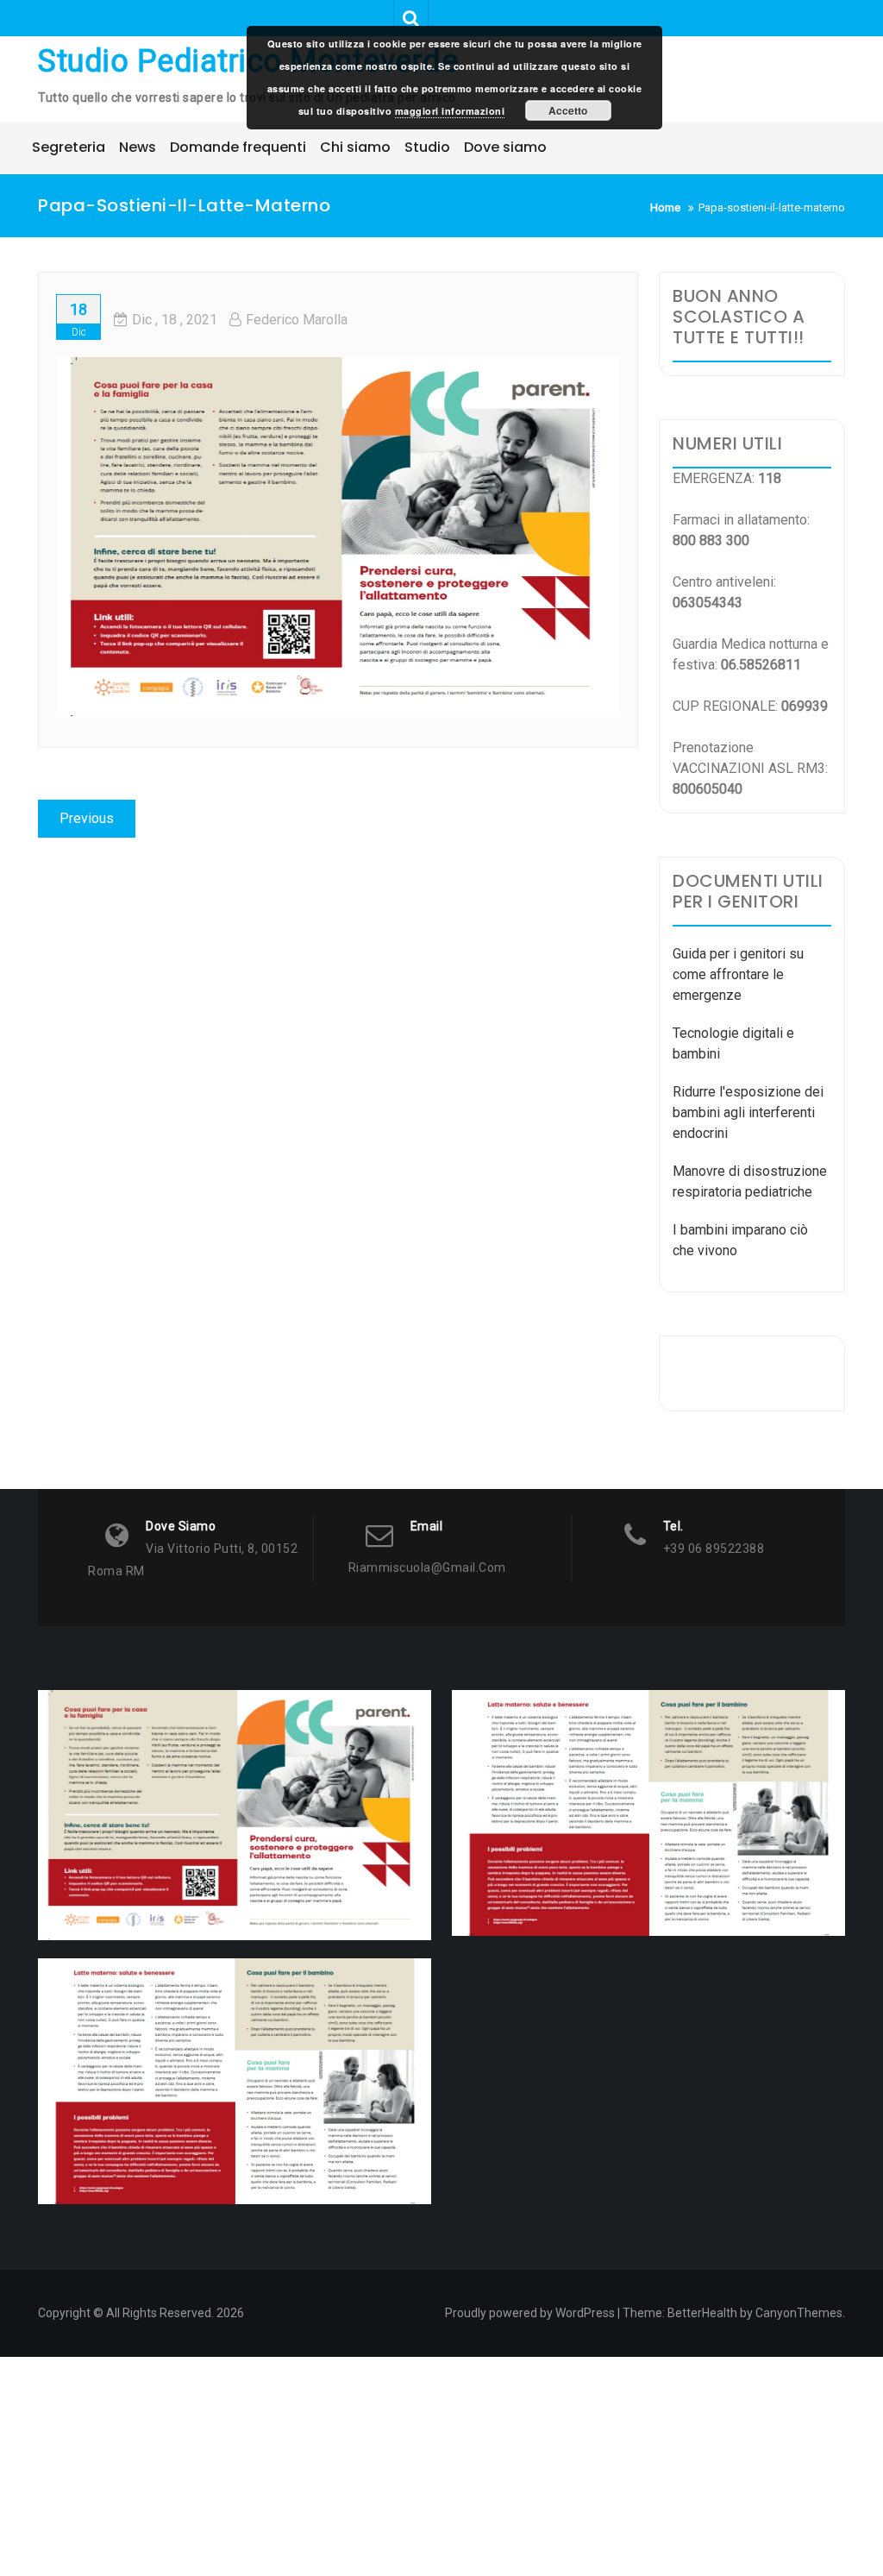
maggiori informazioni (450, 111)
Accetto (568, 110)
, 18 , (175, 320)
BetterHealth (702, 2313)
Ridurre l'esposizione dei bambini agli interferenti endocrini (748, 1112)
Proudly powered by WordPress (530, 2313)
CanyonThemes (799, 2313)
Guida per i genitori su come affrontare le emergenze (738, 974)
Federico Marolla (297, 320)
